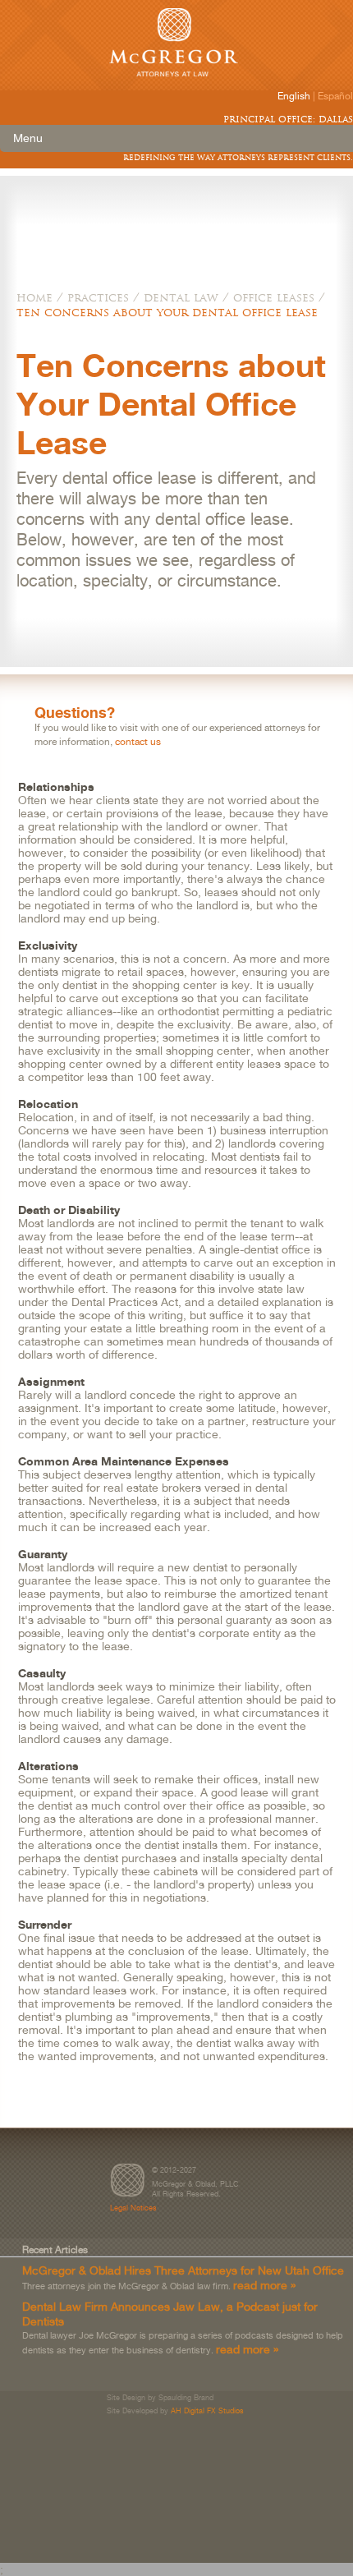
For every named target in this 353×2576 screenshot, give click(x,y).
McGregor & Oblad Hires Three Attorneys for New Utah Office (183, 2270)
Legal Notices (133, 2208)
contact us (138, 742)
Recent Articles (55, 2250)
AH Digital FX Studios (207, 2410)
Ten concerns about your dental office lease (167, 312)
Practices (98, 297)
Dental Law (181, 297)
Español (335, 96)
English (294, 96)
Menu (28, 138)
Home (34, 297)
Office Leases (274, 297)
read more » (264, 2285)
